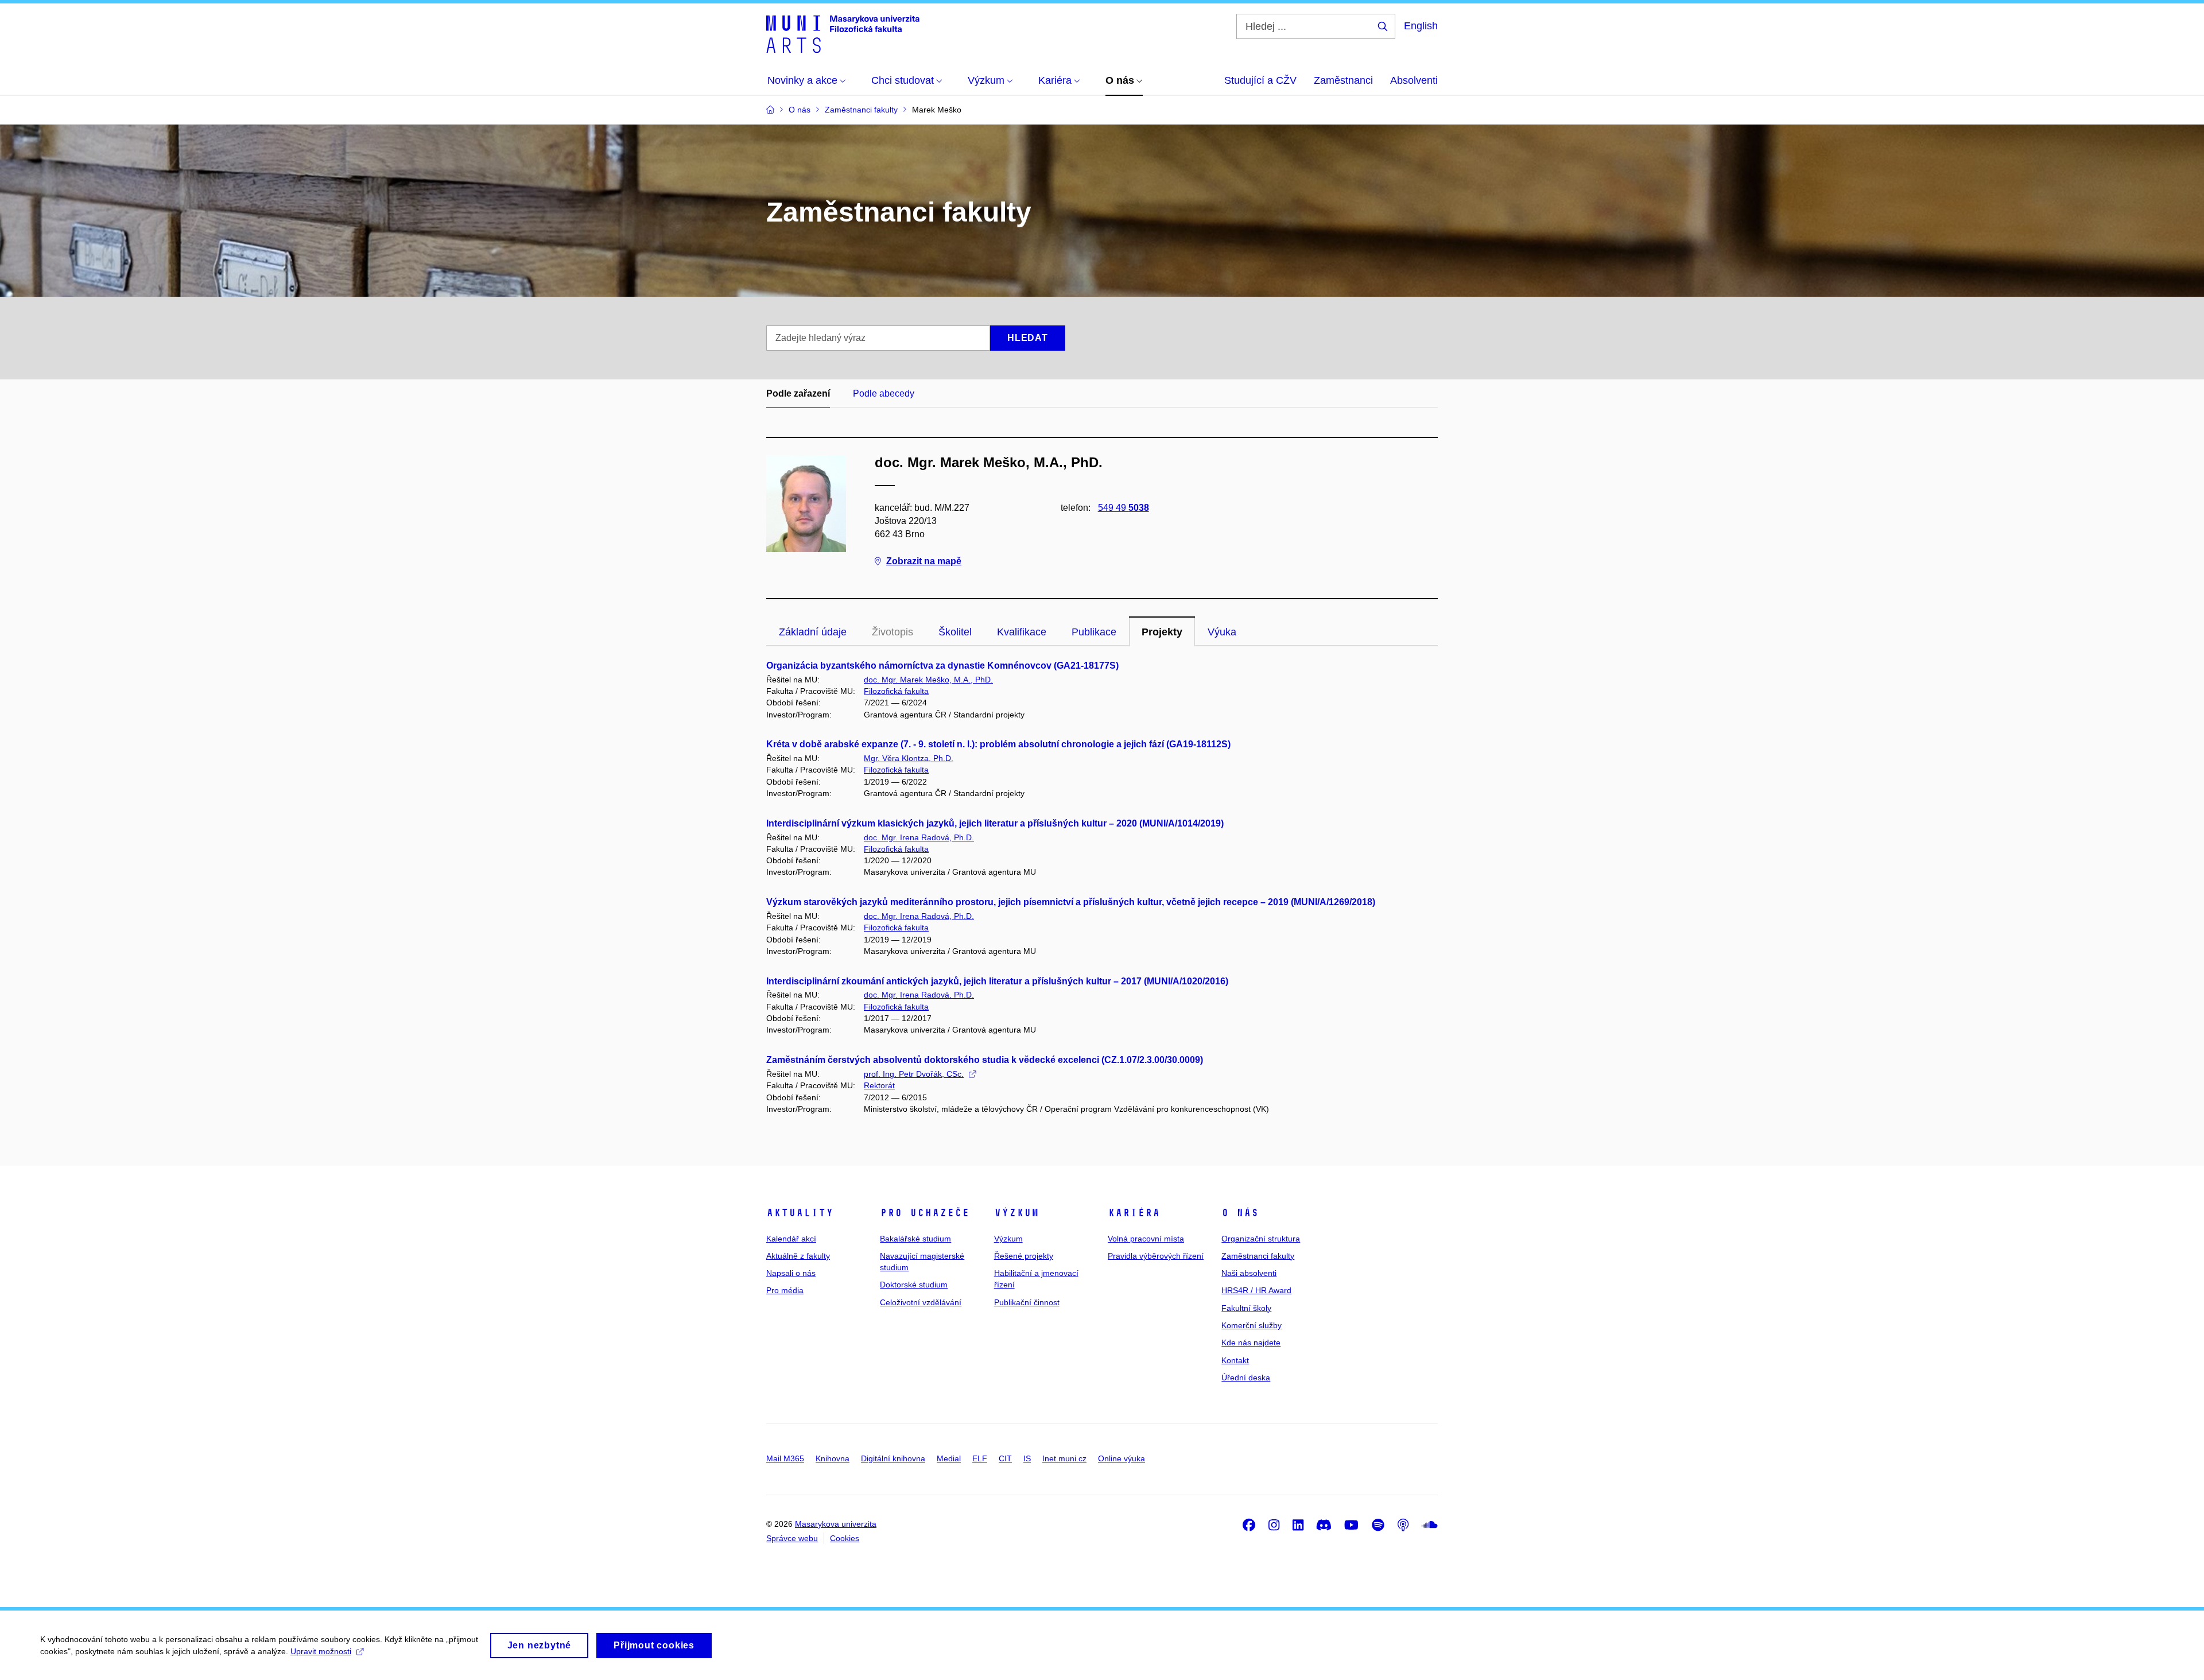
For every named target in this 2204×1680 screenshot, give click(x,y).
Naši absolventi (1249, 1273)
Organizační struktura (1261, 1239)
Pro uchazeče (925, 1213)
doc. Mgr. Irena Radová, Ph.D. (919, 837)
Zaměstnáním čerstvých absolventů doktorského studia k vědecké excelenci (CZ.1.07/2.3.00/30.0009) (985, 1060)
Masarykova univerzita (836, 1524)
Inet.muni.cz (1064, 1458)
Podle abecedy (884, 393)
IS (1027, 1458)
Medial (949, 1458)
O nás (1240, 1213)
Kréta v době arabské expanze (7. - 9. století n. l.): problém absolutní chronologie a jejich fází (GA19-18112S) (998, 744)
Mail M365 (785, 1458)
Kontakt (1235, 1360)
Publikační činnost (1027, 1302)
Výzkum (1016, 1213)
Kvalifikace (1022, 632)
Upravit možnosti (321, 1651)
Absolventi (1414, 80)
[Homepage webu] (843, 33)
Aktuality (800, 1213)
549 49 (1124, 508)
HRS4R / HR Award (1256, 1290)
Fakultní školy (1246, 1308)
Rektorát (879, 1085)
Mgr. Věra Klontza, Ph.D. (909, 758)
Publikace (1094, 632)
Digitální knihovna (893, 1458)
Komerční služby (1252, 1325)
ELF (980, 1458)
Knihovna (833, 1458)
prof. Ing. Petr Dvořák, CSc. (914, 1074)
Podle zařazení (798, 393)
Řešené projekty (1024, 1256)
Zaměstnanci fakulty (1258, 1256)
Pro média (785, 1290)
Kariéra (1134, 1213)
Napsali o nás (791, 1273)
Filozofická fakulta (896, 691)
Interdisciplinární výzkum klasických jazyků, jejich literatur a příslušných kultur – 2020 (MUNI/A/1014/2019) (995, 823)
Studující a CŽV (1260, 80)
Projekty (1162, 632)
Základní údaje (813, 632)
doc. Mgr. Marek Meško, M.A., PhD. (928, 680)
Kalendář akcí (791, 1239)
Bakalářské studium (915, 1239)
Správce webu (792, 1538)
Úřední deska (1246, 1378)
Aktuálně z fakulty (798, 1256)
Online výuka (1122, 1458)
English (1421, 26)
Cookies (845, 1538)
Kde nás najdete (1251, 1343)
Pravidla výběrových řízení (1156, 1256)
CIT (1005, 1458)
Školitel (955, 632)
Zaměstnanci (1343, 80)
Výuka (1222, 632)
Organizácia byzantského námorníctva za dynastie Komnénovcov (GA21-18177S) (942, 666)
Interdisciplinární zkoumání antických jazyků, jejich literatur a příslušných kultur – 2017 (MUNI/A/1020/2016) (997, 981)
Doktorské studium (914, 1285)
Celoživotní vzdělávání (921, 1302)
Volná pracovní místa (1146, 1239)
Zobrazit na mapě (924, 561)
